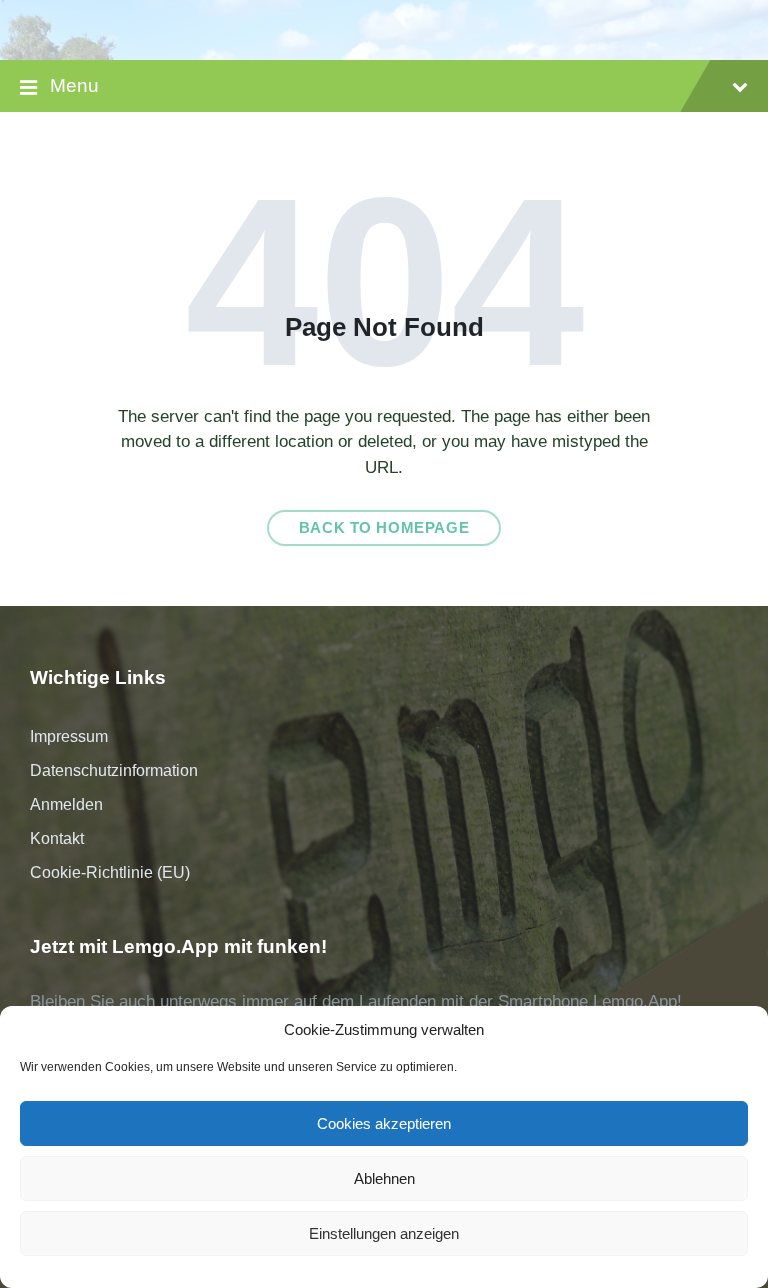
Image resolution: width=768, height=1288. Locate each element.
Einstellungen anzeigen (384, 1233)
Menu (74, 85)
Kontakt (57, 838)
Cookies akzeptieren (384, 1123)
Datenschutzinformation (114, 770)
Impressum (69, 736)
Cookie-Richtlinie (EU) (110, 872)
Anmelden (66, 804)
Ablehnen (384, 1178)
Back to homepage (384, 528)
